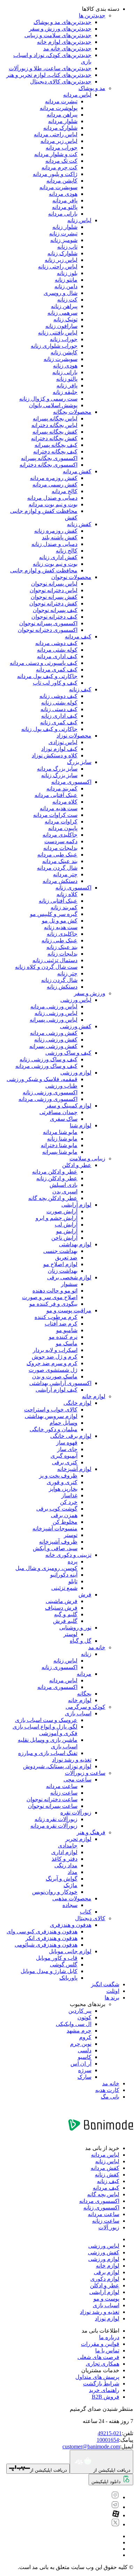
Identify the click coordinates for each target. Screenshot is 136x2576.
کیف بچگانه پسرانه (56, 445)
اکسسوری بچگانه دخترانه (48, 465)
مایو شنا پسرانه (60, 1152)
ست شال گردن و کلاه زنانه (46, 967)
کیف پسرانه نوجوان (55, 610)
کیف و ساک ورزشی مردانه (46, 1066)
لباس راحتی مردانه (56, 134)
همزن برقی (64, 1515)
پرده (73, 1561)
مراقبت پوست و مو (69, 1310)
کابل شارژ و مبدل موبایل (49, 1971)
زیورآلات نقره (76, 1813)
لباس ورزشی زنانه (56, 1013)
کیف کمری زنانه (59, 722)
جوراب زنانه (64, 339)
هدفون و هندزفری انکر (51, 1938)
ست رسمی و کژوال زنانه (48, 399)
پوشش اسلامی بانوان (53, 405)
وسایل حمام (63, 1423)
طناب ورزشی (61, 1086)
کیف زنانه (80, 689)
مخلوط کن (65, 1522)
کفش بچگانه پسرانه (55, 432)
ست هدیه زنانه (61, 927)
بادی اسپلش (63, 1185)
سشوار (69, 1284)
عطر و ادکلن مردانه (55, 1172)
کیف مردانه (78, 637)
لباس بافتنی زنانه (58, 333)
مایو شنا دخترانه (59, 1145)
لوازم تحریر (78, 1839)
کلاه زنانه (67, 894)
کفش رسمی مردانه (55, 485)
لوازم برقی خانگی (71, 1436)
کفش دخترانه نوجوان (53, 603)
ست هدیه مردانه (59, 808)
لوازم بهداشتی (75, 1244)
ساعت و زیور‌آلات (85, 1773)
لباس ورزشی (76, 1000)
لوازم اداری (64, 1852)
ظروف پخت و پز (58, 1476)
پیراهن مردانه (62, 115)
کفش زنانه (79, 524)
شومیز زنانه (64, 240)
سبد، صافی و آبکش (55, 1548)
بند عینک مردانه (60, 861)
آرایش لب (66, 1225)
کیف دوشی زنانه (58, 696)
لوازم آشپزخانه (74, 1469)
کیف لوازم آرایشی (56, 1390)
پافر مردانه (65, 200)
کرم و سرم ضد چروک (52, 1363)
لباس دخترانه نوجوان (54, 590)
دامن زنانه (66, 286)
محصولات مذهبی (72, 1898)
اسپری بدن (65, 1192)
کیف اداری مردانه (57, 656)
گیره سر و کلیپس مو (54, 914)
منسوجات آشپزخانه (55, 1528)
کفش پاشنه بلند (60, 537)
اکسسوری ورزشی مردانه (48, 1099)
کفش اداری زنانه (58, 557)
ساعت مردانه (62, 1786)
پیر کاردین (80, 2011)
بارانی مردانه (63, 214)
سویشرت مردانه (58, 187)
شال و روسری (61, 293)
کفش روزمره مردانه (54, 478)
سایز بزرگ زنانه (59, 775)
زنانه (86, 1654)
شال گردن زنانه (59, 980)
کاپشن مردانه (62, 181)
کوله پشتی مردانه (57, 650)
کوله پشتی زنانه (59, 703)
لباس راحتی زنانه (58, 267)
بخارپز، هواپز (63, 1489)
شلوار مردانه (63, 121)
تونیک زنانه (65, 319)
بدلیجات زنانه (62, 954)
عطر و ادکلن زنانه (57, 1178)
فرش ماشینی (62, 1601)
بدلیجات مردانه (60, 848)
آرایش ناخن (64, 1238)
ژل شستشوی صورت (53, 1370)
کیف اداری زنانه (59, 716)
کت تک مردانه (61, 161)
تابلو (73, 1581)
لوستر (70, 1634)
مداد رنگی (66, 1865)
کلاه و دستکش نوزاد (55, 755)
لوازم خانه (94, 1396)
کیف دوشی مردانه (56, 643)
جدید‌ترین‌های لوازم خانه (64, 42)
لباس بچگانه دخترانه (54, 425)
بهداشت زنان (63, 1271)
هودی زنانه (65, 366)
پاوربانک (68, 1978)
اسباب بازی (78, 1713)
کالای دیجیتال (90, 1918)
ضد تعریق (66, 1258)
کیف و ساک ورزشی (68, 1053)
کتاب (86, 1912)
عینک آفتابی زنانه (58, 901)
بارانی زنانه (65, 372)
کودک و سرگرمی (85, 1707)
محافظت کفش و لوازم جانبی (44, 570)
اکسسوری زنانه (73, 888)
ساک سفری (64, 1119)
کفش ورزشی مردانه (54, 1033)
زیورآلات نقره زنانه (56, 1819)
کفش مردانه (77, 471)
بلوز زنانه (67, 273)
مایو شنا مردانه (60, 1132)
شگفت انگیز (105, 1984)
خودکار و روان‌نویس (55, 1892)
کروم (85, 2037)
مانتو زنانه (66, 280)
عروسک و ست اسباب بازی (46, 1720)
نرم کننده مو (63, 1337)
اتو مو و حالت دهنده (55, 1291)
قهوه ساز (67, 1443)
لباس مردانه (77, 95)
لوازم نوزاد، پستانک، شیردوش (57, 1766)
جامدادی (68, 1846)
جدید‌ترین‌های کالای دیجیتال (61, 82)
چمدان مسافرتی (58, 1112)
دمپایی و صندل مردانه (52, 498)
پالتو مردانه (65, 207)
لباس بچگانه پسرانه (55, 418)
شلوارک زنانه (62, 253)
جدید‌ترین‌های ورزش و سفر (60, 29)
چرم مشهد (79, 2031)
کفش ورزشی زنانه (56, 1040)
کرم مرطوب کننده (56, 1317)
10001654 (108, 2440)
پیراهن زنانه (64, 306)
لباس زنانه (79, 220)
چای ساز (67, 1449)
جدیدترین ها (92, 15)
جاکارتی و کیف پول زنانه (49, 729)
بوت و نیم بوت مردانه (53, 504)
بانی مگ (110, 2097)
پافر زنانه (67, 385)
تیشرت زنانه (63, 234)
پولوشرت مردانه (59, 108)
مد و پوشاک (92, 88)
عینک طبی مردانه (57, 855)
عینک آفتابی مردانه (56, 795)
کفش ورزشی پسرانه (53, 1046)
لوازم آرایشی (76, 1205)
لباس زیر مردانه (59, 141)
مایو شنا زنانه (62, 1139)
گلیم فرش (65, 1621)
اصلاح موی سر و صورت (50, 1297)
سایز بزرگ (79, 762)
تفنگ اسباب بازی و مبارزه (48, 1753)
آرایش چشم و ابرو (56, 1218)
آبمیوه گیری (64, 1456)
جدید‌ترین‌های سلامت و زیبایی (58, 35)
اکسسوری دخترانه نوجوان (48, 630)
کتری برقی (65, 1462)
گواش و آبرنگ (62, 1879)
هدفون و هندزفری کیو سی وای (42, 1931)
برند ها (112, 1998)
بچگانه (84, 1694)
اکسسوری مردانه (71, 782)
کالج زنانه (67, 551)
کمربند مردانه (62, 788)
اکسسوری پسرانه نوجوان (48, 623)
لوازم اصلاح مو (60, 1264)
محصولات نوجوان (71, 577)
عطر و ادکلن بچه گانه (53, 1198)
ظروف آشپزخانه (58, 1542)
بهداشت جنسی (60, 1251)
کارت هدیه (107, 2090)
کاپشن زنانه (64, 352)
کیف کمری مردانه (57, 670)
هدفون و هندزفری (71, 1925)
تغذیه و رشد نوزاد (72, 1760)
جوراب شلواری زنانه (54, 346)
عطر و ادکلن (77, 1165)
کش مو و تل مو (60, 921)
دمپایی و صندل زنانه (54, 544)
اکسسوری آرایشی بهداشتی (60, 1383)
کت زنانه (67, 300)
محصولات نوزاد (74, 736)
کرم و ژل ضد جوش (55, 1357)
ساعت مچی (77, 1780)
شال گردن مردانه (57, 868)
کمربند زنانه (64, 907)
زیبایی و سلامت (87, 1158)
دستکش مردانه (60, 881)
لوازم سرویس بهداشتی (51, 1416)
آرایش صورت (62, 1211)
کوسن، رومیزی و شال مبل (46, 1568)
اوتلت (113, 1991)
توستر (71, 1535)
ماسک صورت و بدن (55, 1376)
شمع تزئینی (64, 1588)
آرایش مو (67, 1231)
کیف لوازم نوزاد (59, 749)
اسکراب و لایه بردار (55, 1350)
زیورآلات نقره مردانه (54, 1826)
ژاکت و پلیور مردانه (55, 174)
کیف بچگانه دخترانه (55, 452)
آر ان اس (81, 2064)
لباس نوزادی (63, 742)
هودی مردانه (63, 194)
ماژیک (70, 1885)
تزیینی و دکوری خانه (68, 1555)
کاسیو (85, 2057)
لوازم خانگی (77, 1403)
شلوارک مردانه (60, 128)
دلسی (85, 2050)
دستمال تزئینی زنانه (55, 960)
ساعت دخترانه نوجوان (52, 1799)
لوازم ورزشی (76, 1073)
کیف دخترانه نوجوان (54, 617)
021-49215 (110, 2433)
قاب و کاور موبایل (57, 1958)
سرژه (85, 2070)
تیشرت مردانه (61, 101)
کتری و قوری (62, 1482)
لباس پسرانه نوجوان (54, 584)
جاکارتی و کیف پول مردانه (47, 676)
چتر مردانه (65, 874)
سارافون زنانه (61, 326)
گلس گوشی (64, 1965)
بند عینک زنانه (62, 947)
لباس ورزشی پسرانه (54, 1020)
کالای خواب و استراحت (51, 1410)
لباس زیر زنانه (61, 260)
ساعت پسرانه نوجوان (53, 1806)
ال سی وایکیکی (74, 2024)
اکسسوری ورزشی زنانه (50, 1092)
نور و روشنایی (75, 1628)
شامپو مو (67, 1330)
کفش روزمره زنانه (56, 531)
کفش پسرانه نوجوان (54, 597)
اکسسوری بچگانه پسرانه (49, 458)
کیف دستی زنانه (59, 709)
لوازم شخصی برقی (69, 1277)
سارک (84, 2077)
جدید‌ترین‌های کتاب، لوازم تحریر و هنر (49, 75)
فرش (85, 1595)
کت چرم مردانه (59, 167)
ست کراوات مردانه (55, 815)
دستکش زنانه (62, 987)
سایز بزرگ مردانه (57, 769)
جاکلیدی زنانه (62, 934)
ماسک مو (67, 1343)
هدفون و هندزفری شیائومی (46, 1945)
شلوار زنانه (65, 227)
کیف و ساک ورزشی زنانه (48, 1059)
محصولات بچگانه (72, 412)
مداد (73, 1872)
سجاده (70, 1905)
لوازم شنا (81, 1125)
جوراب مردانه (62, 148)
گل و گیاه (81, 1641)
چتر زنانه (67, 973)
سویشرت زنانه (61, 359)
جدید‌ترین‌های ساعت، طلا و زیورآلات (50, 68)
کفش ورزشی (76, 1026)
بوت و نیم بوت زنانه (55, 564)
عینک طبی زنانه (59, 940)
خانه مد (97, 1647)
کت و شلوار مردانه (56, 154)
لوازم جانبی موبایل (70, 1951)
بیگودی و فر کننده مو (53, 1304)
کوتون (84, 2017)
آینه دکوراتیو (64, 1575)
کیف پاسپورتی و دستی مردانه (44, 663)
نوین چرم (81, 2044)
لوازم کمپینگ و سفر (69, 1106)
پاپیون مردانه (63, 828)
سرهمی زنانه (62, 313)
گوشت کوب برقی (57, 1509)
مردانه (84, 1674)
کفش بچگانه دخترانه (54, 438)
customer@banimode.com (91, 2446)
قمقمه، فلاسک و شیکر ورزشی (42, 1079)
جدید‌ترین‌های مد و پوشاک (62, 22)
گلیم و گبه (66, 1614)
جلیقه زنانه (65, 392)
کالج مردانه (65, 491)
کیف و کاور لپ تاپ (55, 683)
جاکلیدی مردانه (60, 835)
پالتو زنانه (67, 379)
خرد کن (69, 1502)
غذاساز (69, 1495)
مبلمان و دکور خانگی (54, 1429)
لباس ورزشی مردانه (54, 1007)
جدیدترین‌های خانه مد (67, 49)
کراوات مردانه (61, 822)
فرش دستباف (61, 1608)
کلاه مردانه (65, 802)
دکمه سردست (61, 841)
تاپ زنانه (67, 247)
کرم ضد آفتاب (61, 1324)
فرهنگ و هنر (91, 1832)
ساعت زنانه (64, 1793)
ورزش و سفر (90, 993)
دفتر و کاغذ (65, 1859)
